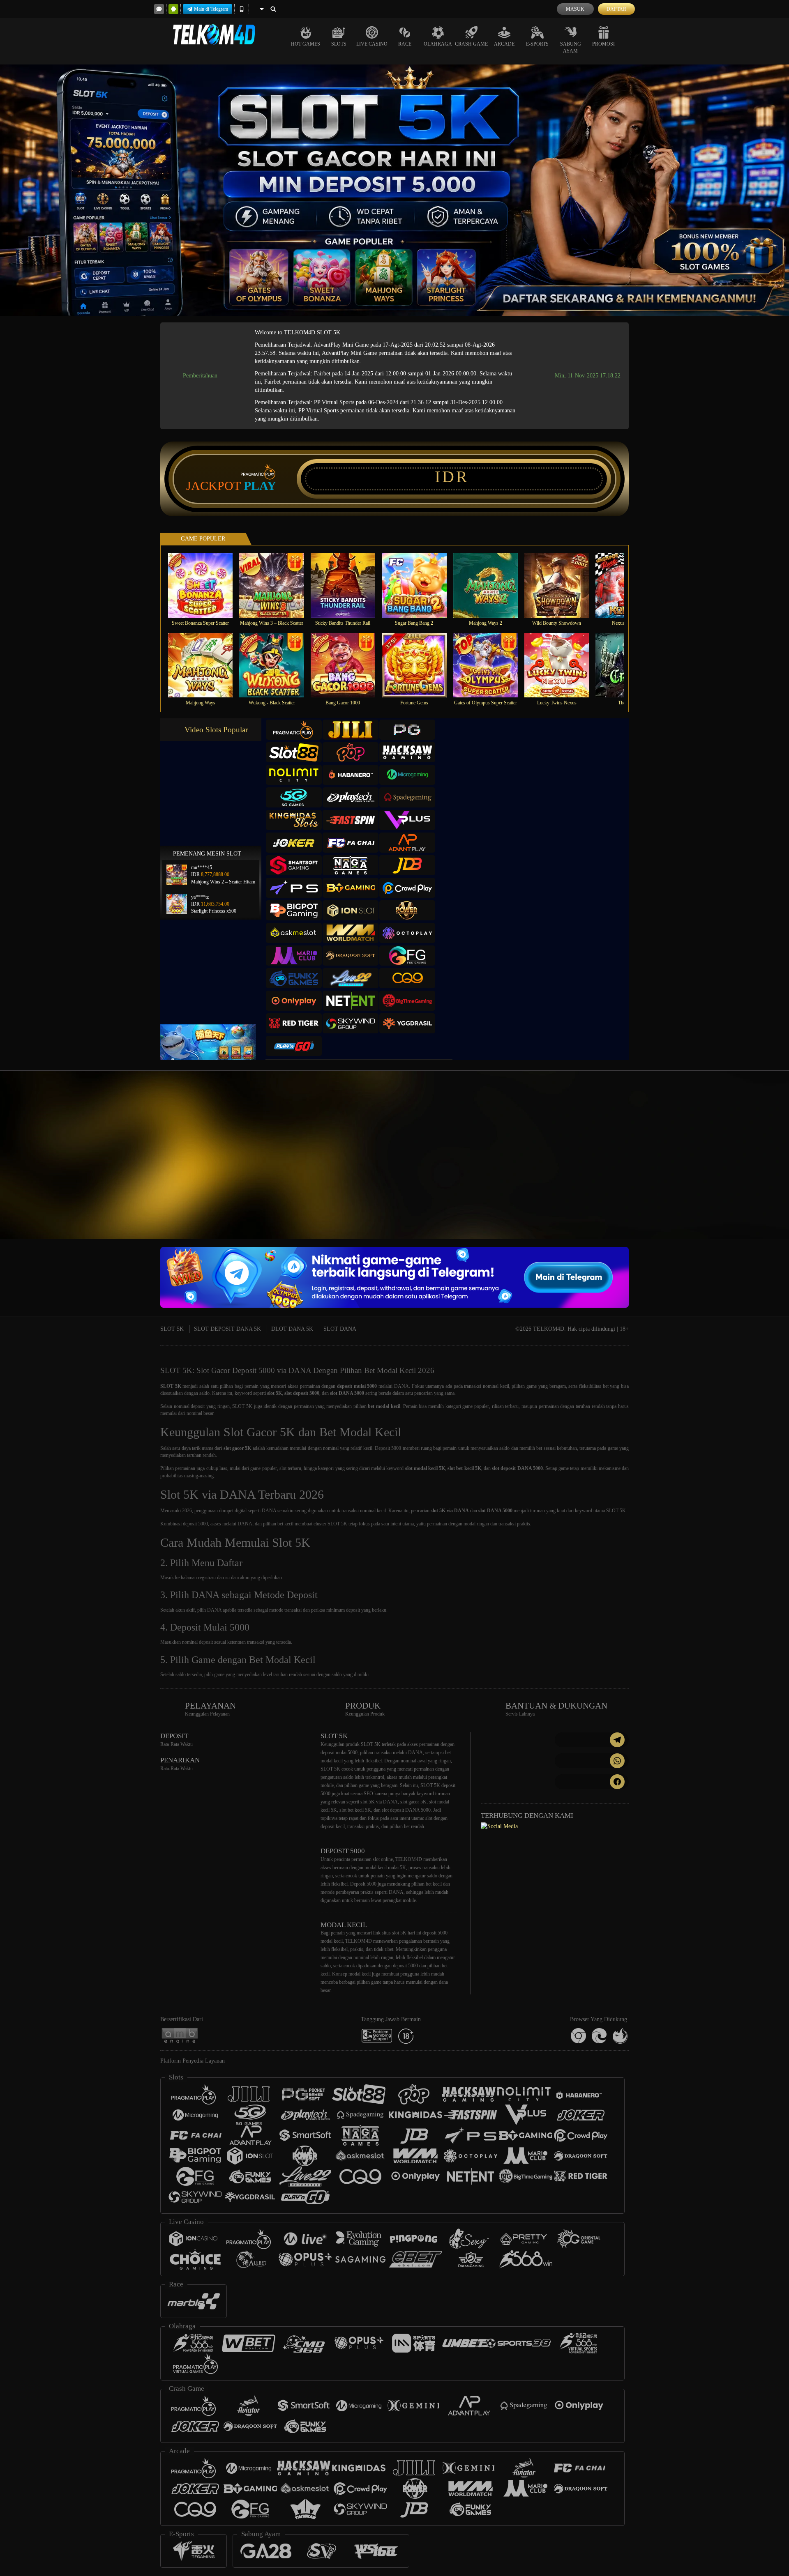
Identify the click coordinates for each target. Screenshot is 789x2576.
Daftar (616, 9)
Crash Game (471, 44)
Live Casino (372, 44)
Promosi (603, 44)
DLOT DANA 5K (292, 1329)
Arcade (504, 44)
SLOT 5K (172, 1329)
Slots (339, 44)
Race (405, 44)
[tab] (294, 730)
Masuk (575, 9)
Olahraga (438, 44)
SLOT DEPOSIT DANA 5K (227, 1329)
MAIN (206, 585)
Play (260, 486)
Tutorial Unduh (717, 1170)
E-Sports (537, 44)
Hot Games (306, 44)
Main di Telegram (211, 9)
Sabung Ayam (571, 47)
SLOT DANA (340, 1329)
